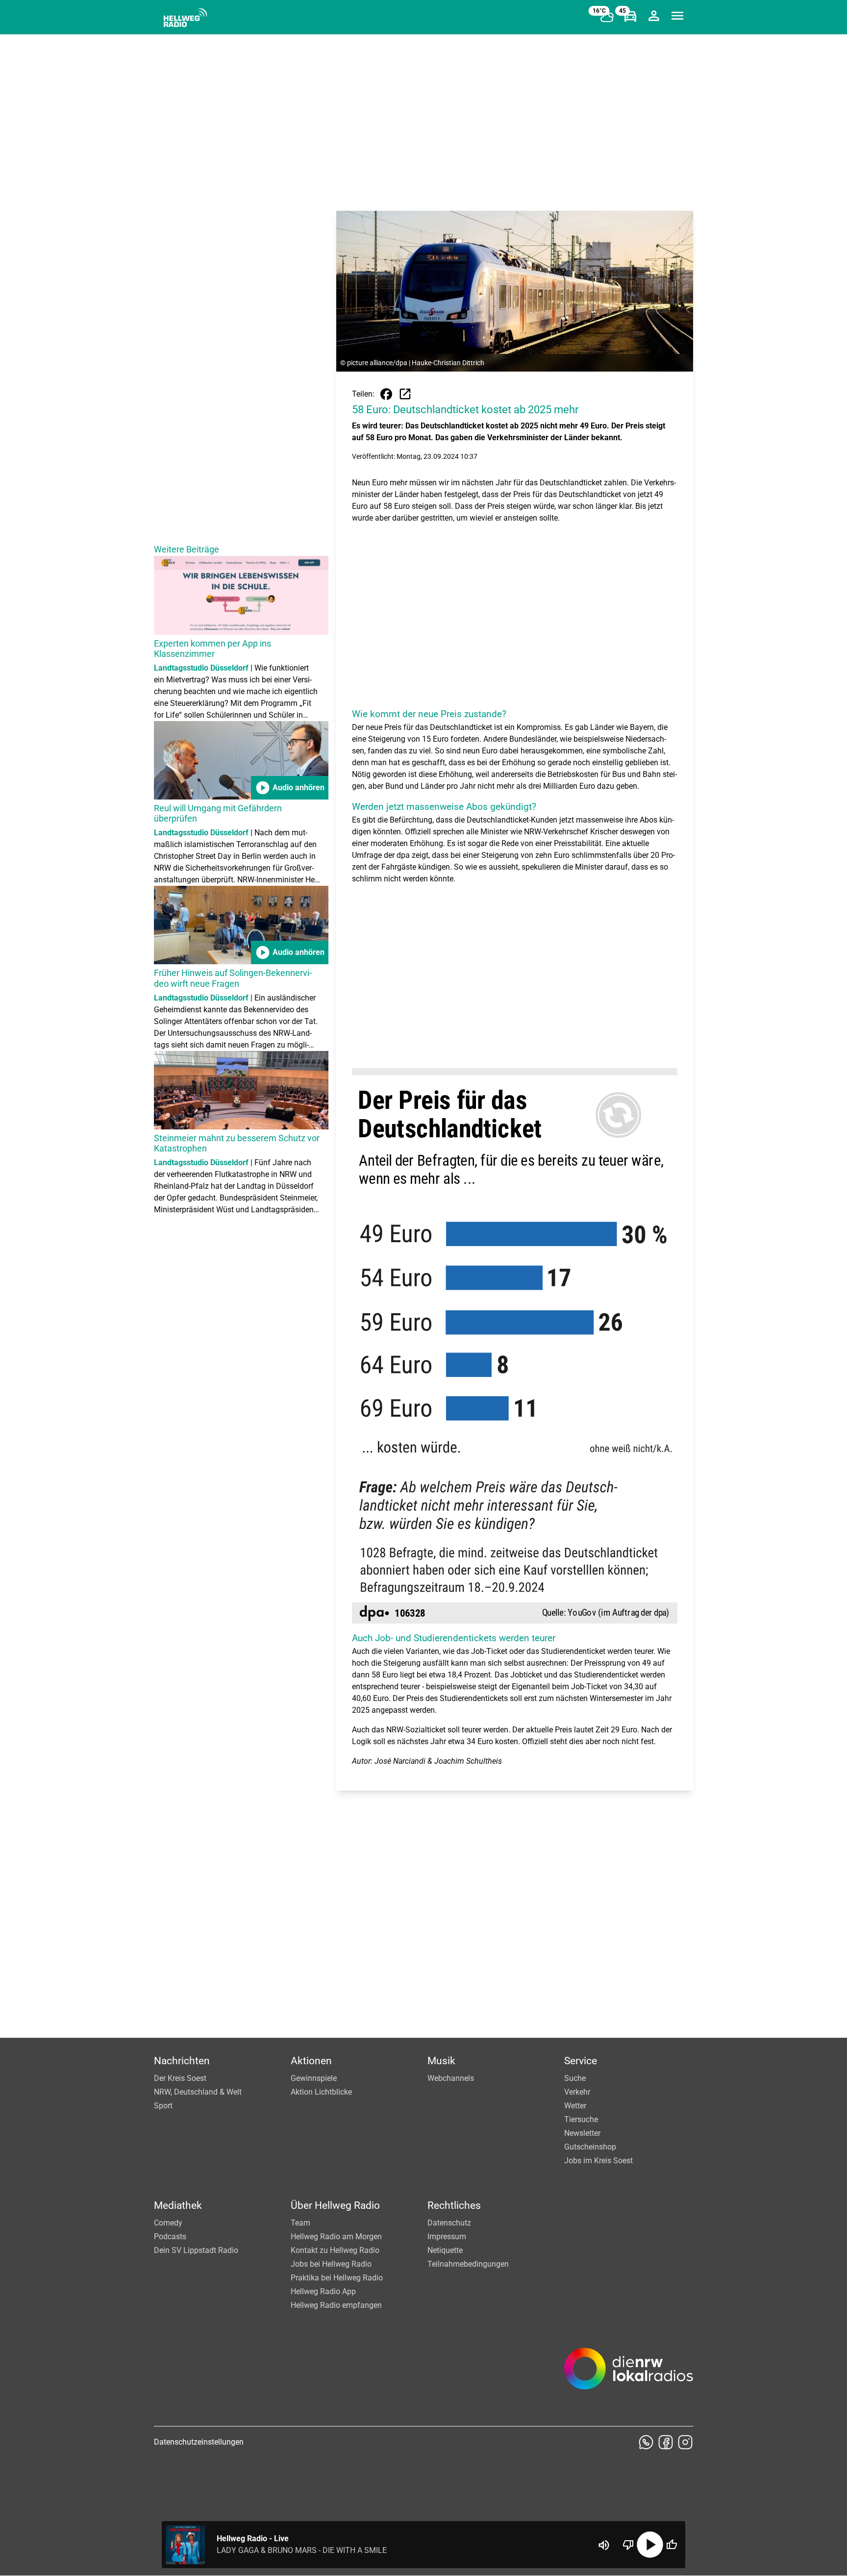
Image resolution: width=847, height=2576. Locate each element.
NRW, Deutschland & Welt (198, 2092)
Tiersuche (581, 2119)
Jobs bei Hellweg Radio (331, 2264)
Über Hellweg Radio (335, 2205)
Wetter (575, 2106)
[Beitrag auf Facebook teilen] (386, 394)
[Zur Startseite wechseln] (185, 18)
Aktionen (311, 2061)
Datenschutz (449, 2223)
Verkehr (577, 2092)
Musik (441, 2061)
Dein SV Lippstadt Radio (196, 2250)
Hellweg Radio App (323, 2291)
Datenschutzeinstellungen (199, 2442)
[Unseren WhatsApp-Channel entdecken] (646, 2442)
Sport (163, 2106)
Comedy (168, 2223)
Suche (575, 2078)
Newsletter (582, 2133)
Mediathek (178, 2205)
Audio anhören (290, 788)
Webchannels (451, 2078)
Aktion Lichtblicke (321, 2092)
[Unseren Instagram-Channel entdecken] (685, 2442)
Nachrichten (182, 2061)
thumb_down (628, 2545)
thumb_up (672, 2545)
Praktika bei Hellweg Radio (337, 2278)
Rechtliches (454, 2205)
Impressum (447, 2237)
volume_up (604, 2545)
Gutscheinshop (590, 2147)
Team (300, 2223)
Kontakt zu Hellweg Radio (335, 2250)
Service (581, 2061)
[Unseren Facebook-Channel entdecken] (666, 2442)
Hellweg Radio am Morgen (336, 2237)
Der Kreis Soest (180, 2078)
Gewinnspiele (314, 2078)
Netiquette (445, 2250)
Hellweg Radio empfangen (336, 2305)
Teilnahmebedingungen (468, 2264)
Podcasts (170, 2237)
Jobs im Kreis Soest (598, 2161)
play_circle (650, 2545)
